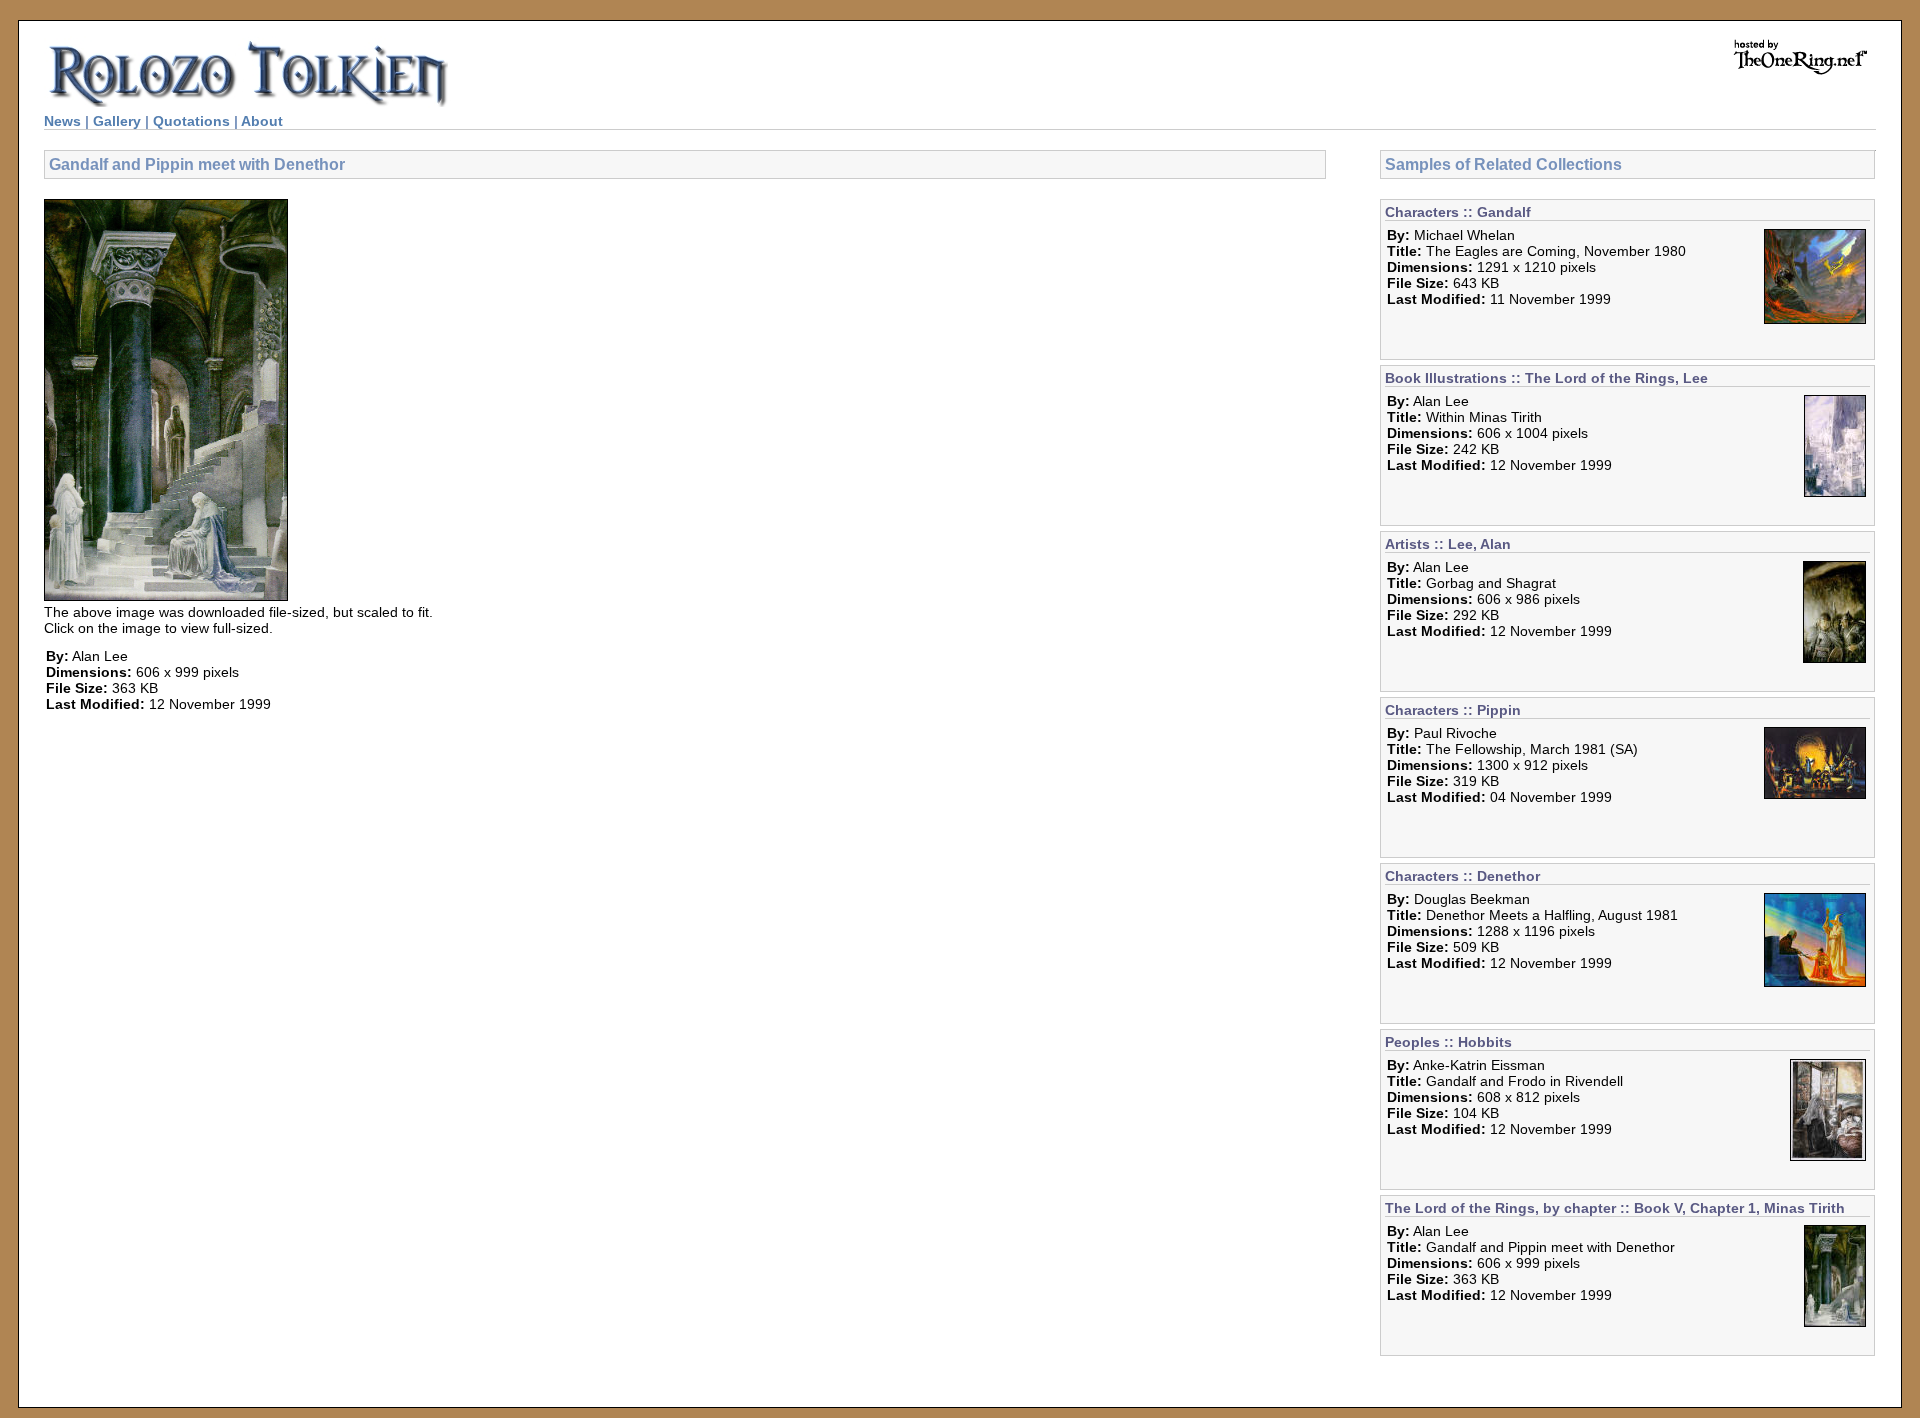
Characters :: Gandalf (1458, 212)
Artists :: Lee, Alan (1448, 544)
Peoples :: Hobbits (1448, 1042)
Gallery (117, 121)
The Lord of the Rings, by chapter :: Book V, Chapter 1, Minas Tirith (1615, 1208)
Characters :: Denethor (1462, 876)
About (262, 121)
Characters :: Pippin (1453, 710)
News (62, 121)
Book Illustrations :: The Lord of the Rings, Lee (1546, 378)
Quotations (191, 121)
